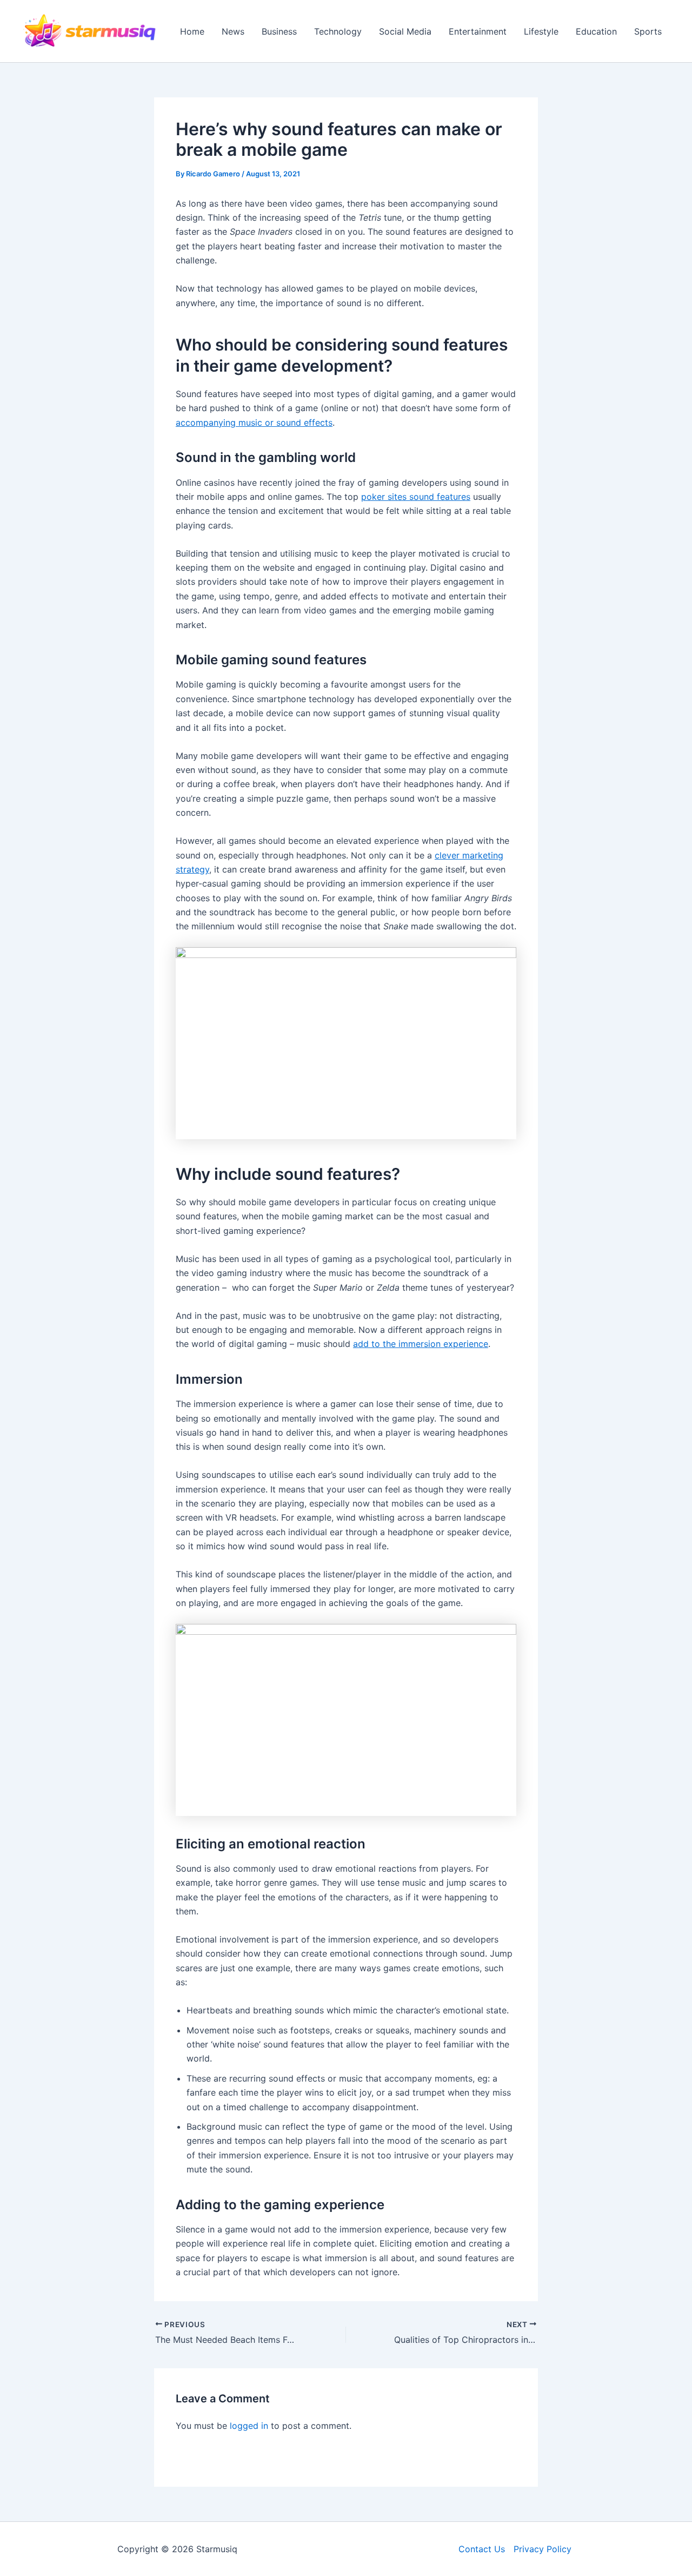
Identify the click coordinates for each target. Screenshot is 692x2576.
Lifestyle (541, 31)
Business (279, 31)
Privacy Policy (543, 2549)
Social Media (405, 31)
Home (192, 31)
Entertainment (478, 31)
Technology (338, 31)
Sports (648, 31)
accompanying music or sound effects (254, 422)
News (233, 31)
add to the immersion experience (421, 1344)
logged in (249, 2426)
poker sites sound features (416, 497)
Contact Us (482, 2549)
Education (596, 31)
